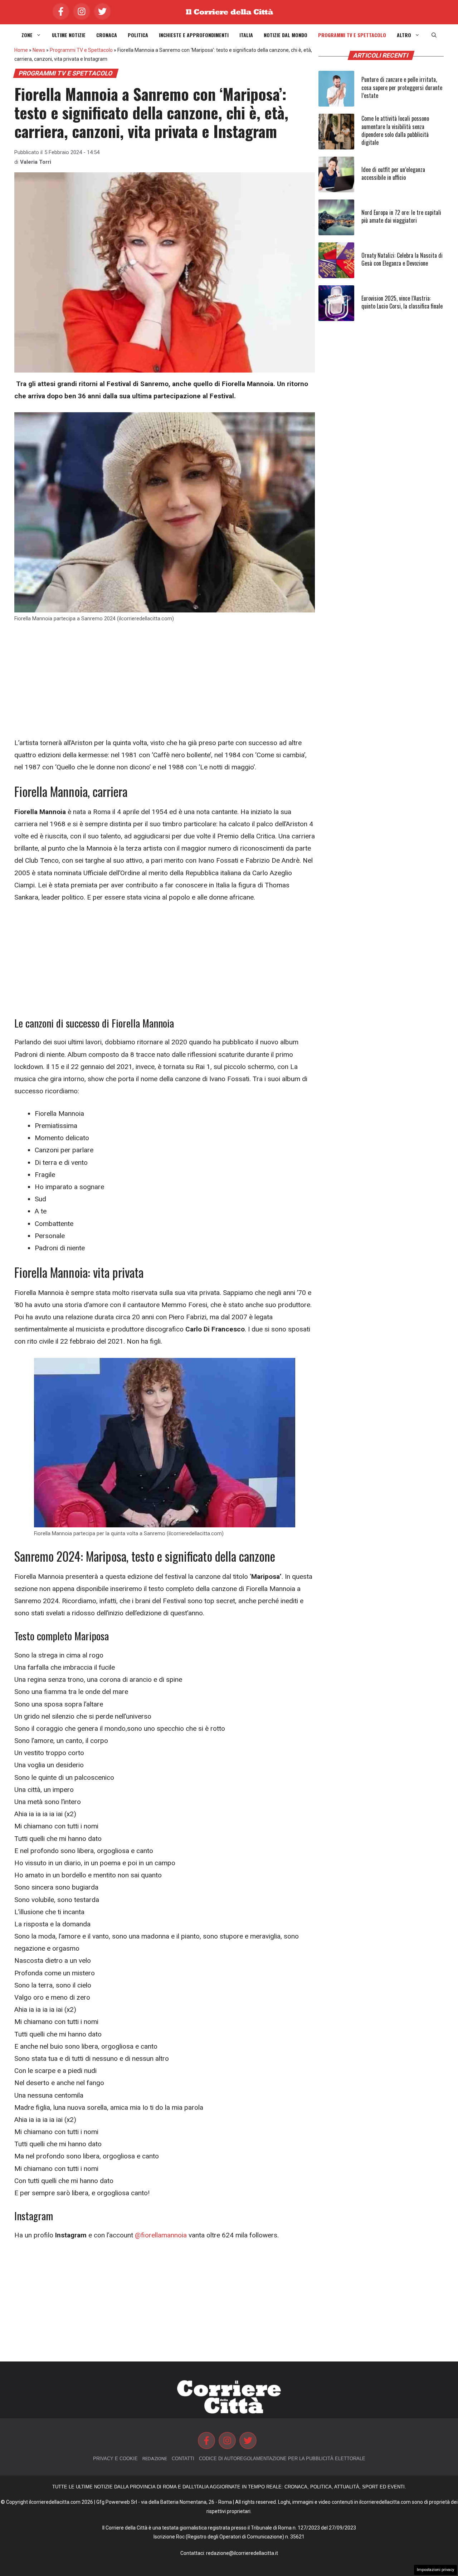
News (39, 50)
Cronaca (107, 35)
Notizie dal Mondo (286, 35)
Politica (138, 35)
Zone (27, 35)
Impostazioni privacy (435, 2570)
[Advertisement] (165, 684)
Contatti (183, 2459)
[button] (434, 35)
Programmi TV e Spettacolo (352, 35)
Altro (404, 35)
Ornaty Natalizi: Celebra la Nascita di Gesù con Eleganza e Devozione (402, 259)
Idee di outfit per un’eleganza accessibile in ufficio (393, 173)
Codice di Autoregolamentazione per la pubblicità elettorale (282, 2459)
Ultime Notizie (69, 35)
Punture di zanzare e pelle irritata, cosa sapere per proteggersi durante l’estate (402, 87)
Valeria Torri (36, 162)
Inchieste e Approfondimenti (194, 35)
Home (21, 50)
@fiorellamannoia (161, 2235)
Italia (246, 35)
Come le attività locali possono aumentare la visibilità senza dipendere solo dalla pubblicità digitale (395, 130)
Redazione (155, 2459)
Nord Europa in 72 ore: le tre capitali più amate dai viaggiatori (401, 216)
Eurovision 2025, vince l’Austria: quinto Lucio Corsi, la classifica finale (402, 302)
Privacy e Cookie (115, 2459)
